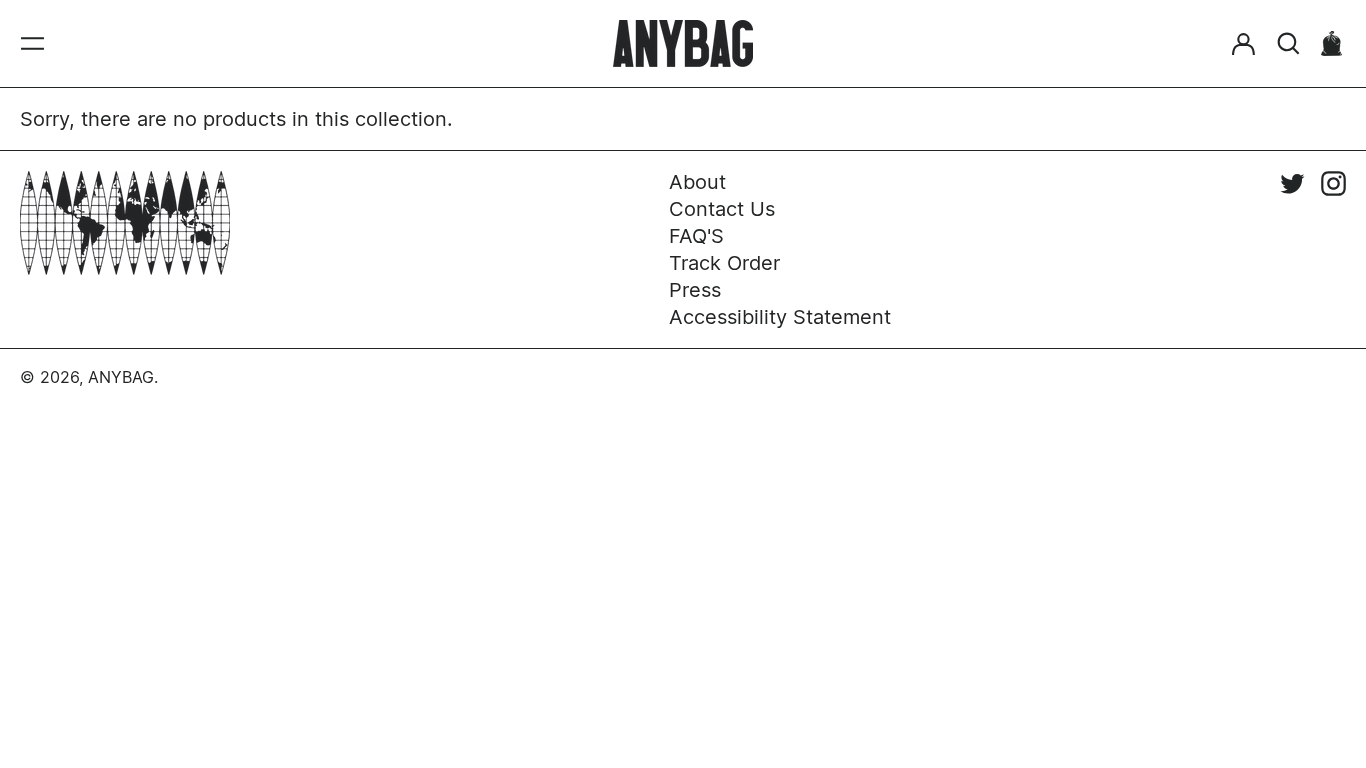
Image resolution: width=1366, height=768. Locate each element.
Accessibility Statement (780, 317)
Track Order (724, 263)
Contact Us (722, 209)
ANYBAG (121, 377)
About (697, 182)
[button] (1288, 43)
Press (695, 290)
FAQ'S (696, 236)
